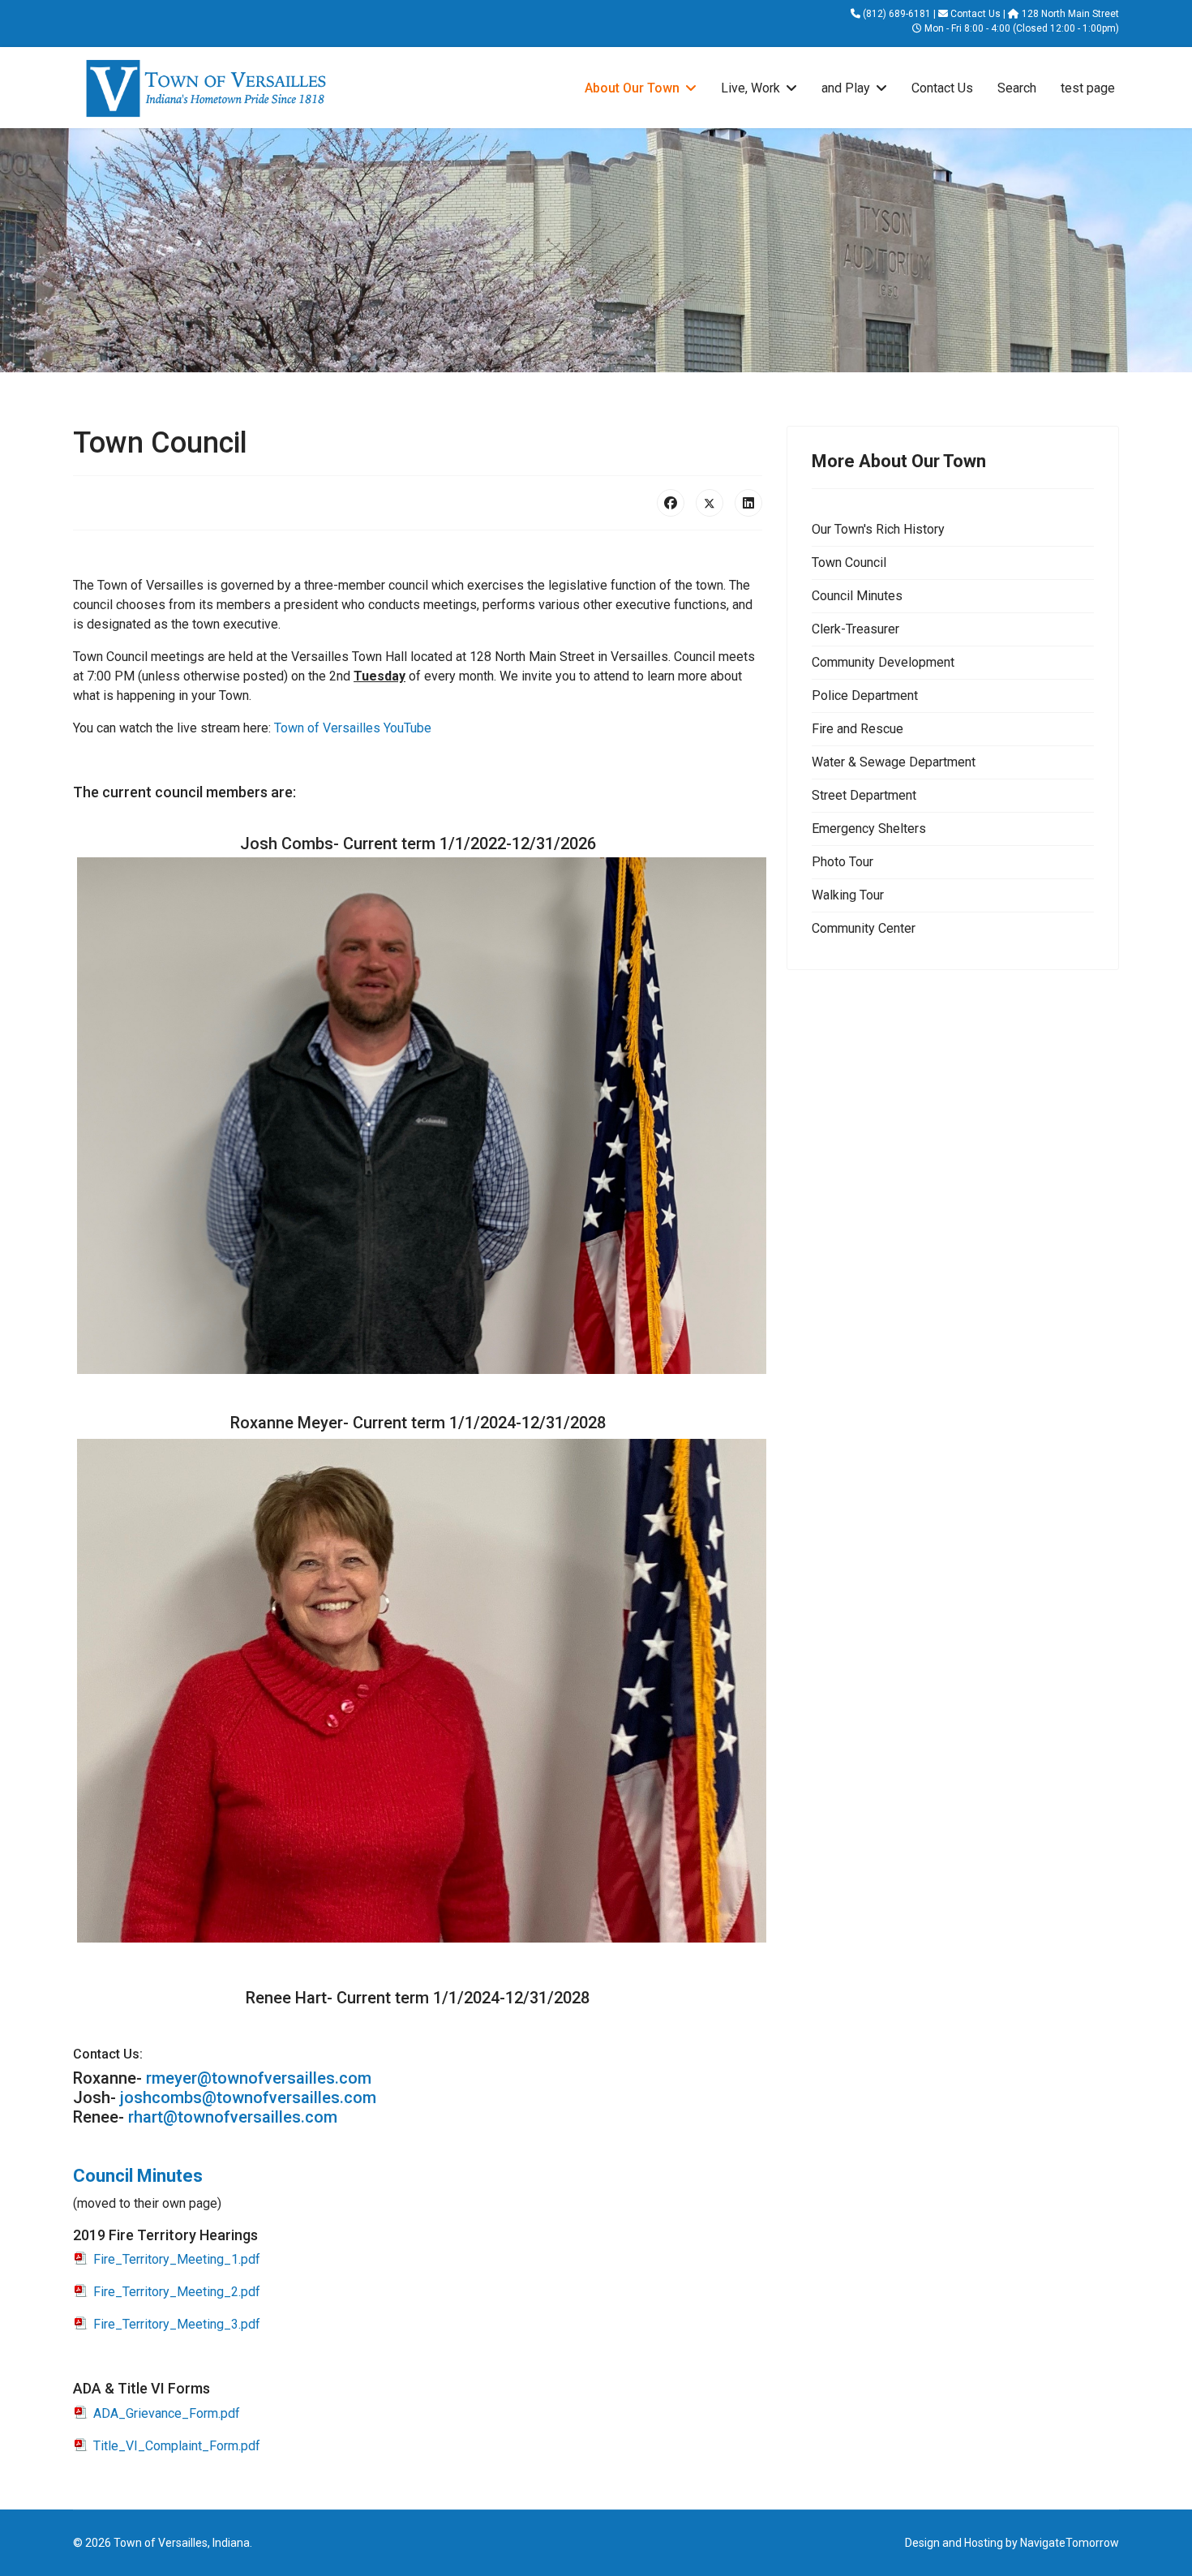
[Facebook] (671, 503)
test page (1088, 88)
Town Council (849, 562)
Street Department (864, 795)
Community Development (883, 662)
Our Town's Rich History (878, 529)
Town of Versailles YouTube (353, 728)
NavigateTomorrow (1070, 2543)
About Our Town (632, 88)
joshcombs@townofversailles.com (248, 2097)
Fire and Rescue (858, 729)
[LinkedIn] (748, 503)
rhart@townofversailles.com (233, 2117)
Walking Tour (848, 895)
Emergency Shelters (869, 829)
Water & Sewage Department (894, 762)
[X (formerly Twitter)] (710, 503)
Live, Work (750, 88)
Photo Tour (843, 862)
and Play (846, 88)
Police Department (865, 696)
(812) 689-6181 (897, 14)
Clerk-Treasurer (855, 629)
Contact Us (975, 14)
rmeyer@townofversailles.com (259, 2078)
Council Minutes (138, 2176)
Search (1017, 88)
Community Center (864, 928)
